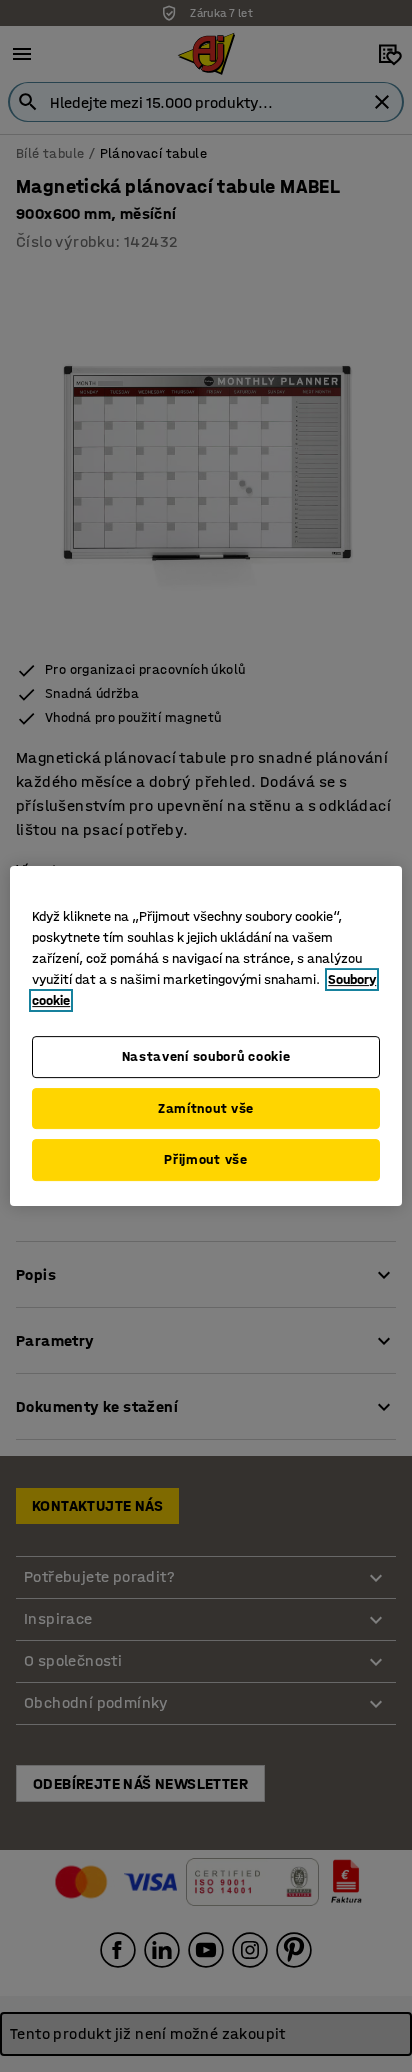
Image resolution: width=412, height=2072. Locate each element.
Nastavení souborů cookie (206, 1056)
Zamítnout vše (206, 1108)
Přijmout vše (205, 1159)
